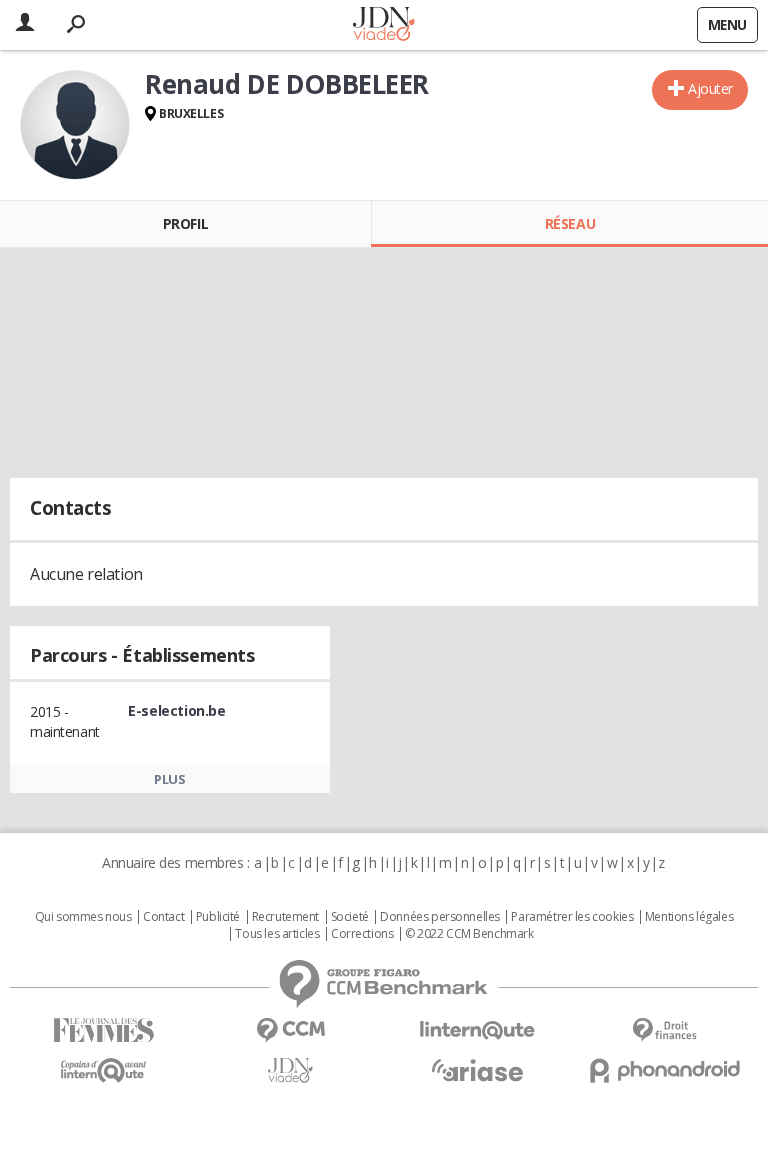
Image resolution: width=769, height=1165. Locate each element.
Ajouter (710, 88)
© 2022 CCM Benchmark (469, 934)
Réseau (570, 223)
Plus (169, 779)
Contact (163, 917)
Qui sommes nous (83, 917)
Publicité (218, 917)
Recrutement (285, 917)
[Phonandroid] (664, 1070)
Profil (185, 223)
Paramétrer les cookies (572, 917)
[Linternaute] (477, 1030)
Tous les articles (277, 934)
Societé (350, 917)
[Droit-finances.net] (664, 1030)
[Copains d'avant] (103, 1070)
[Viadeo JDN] (290, 1070)
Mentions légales (689, 917)
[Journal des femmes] (103, 1030)
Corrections (362, 934)
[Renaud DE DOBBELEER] (75, 125)
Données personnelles (440, 917)
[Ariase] (477, 1070)
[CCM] (290, 1030)
